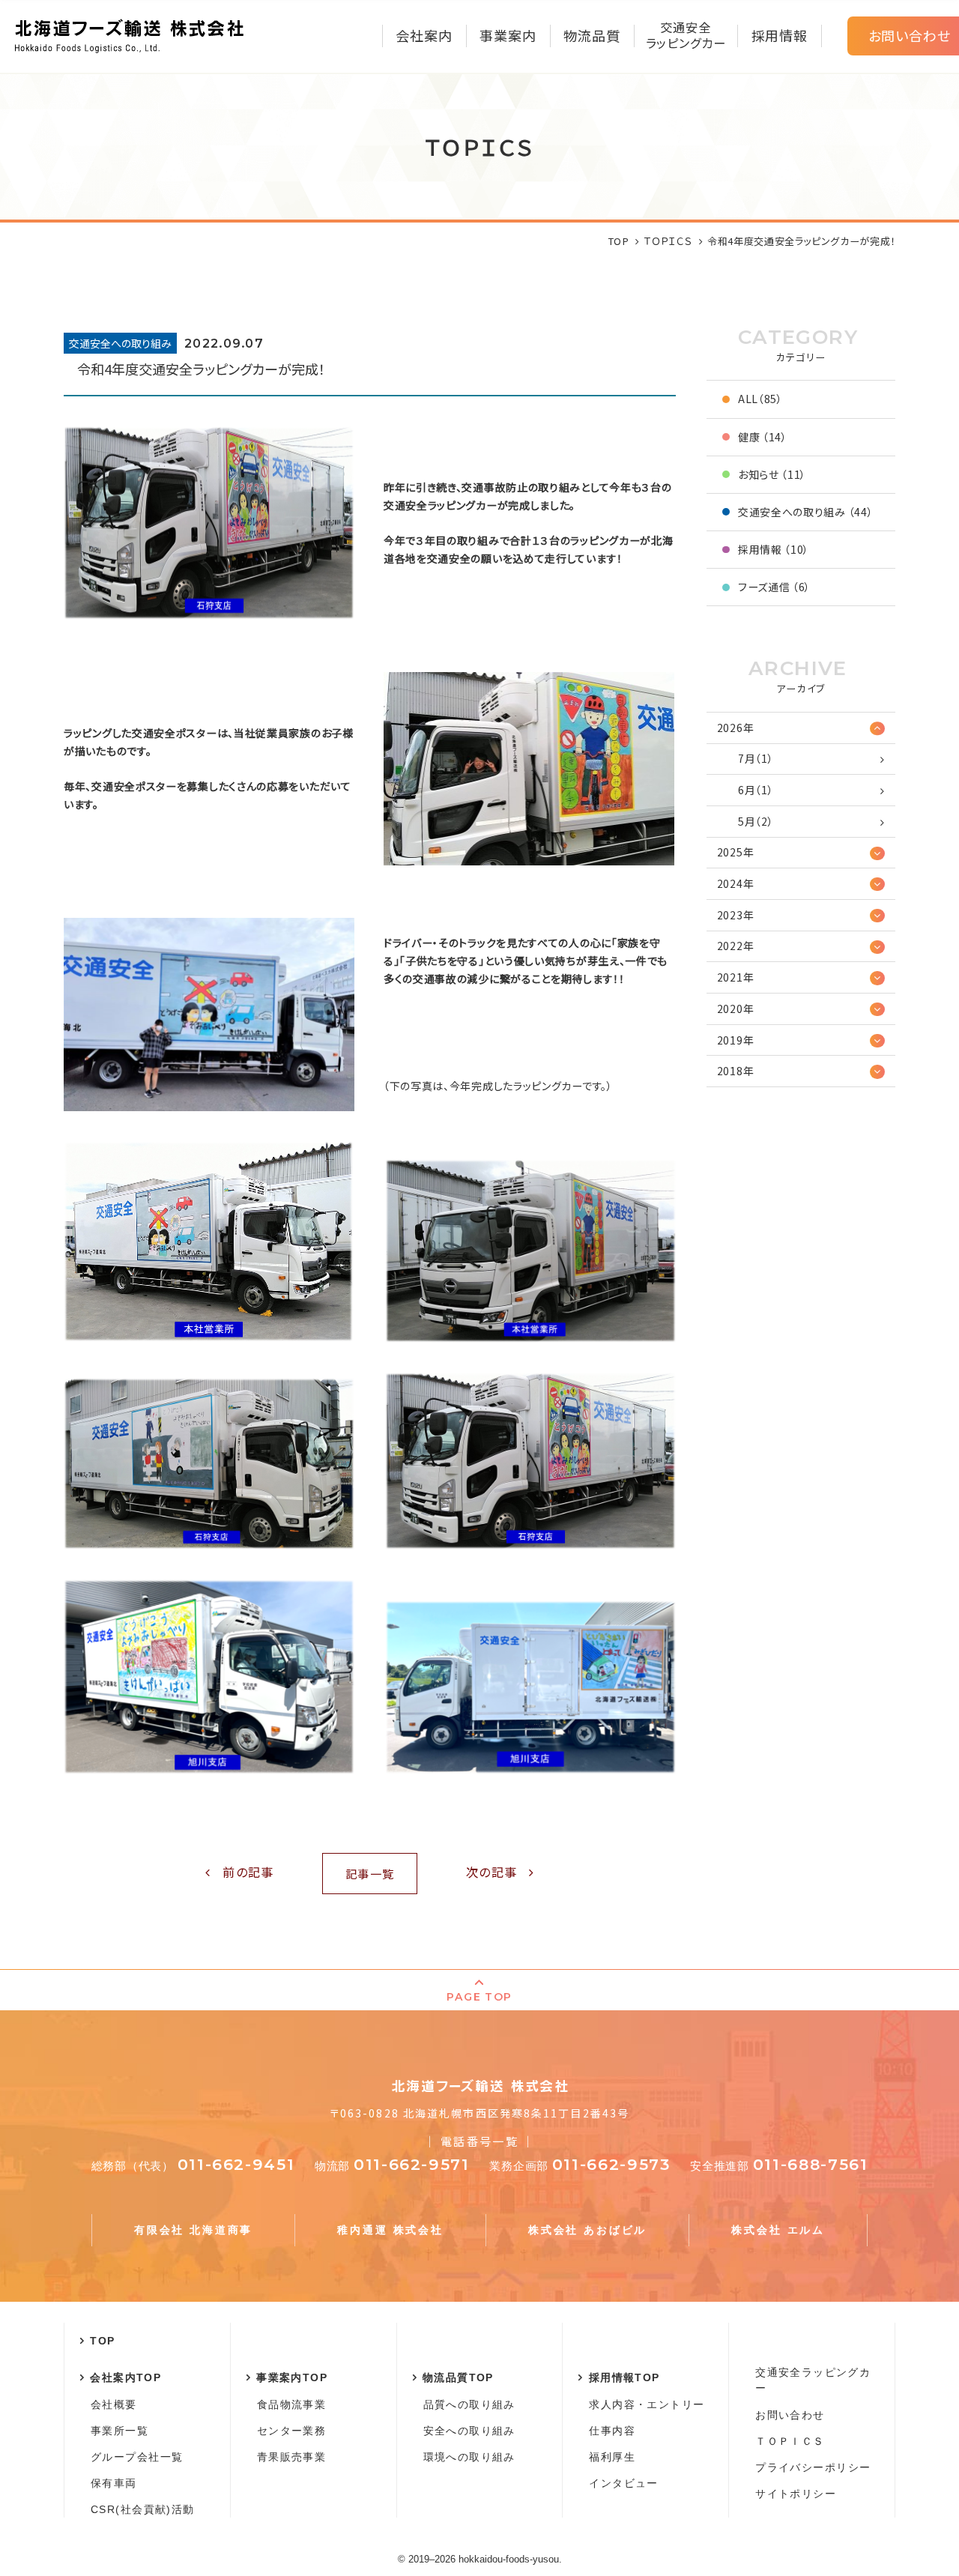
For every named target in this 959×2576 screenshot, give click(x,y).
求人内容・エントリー (647, 2404)
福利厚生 (612, 2457)
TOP (102, 2341)
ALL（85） (760, 399)
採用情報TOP (624, 2377)
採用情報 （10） (774, 549)
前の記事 (248, 1872)
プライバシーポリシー (813, 2467)
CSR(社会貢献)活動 (142, 2509)
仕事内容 (612, 2431)
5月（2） (756, 821)
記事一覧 (370, 1873)
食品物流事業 (291, 2404)
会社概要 (114, 2404)
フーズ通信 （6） (774, 587)
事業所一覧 (120, 2431)
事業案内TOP (292, 2377)
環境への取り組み (469, 2457)
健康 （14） (763, 437)
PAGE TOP (479, 1997)
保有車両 (114, 2483)
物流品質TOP (458, 2377)
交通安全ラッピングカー (813, 2380)
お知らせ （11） (772, 474)
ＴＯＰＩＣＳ (790, 2441)
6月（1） (756, 790)
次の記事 (491, 1872)
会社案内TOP (125, 2377)
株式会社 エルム (778, 2230)
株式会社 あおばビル (587, 2230)
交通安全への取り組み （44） (806, 512)
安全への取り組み (469, 2431)
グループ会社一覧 (137, 2457)
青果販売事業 (291, 2457)
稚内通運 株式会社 (390, 2230)
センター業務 (291, 2431)
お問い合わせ (790, 2415)
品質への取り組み (469, 2404)
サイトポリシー (796, 2494)
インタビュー (623, 2483)
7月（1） (756, 758)
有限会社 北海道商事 (193, 2230)
